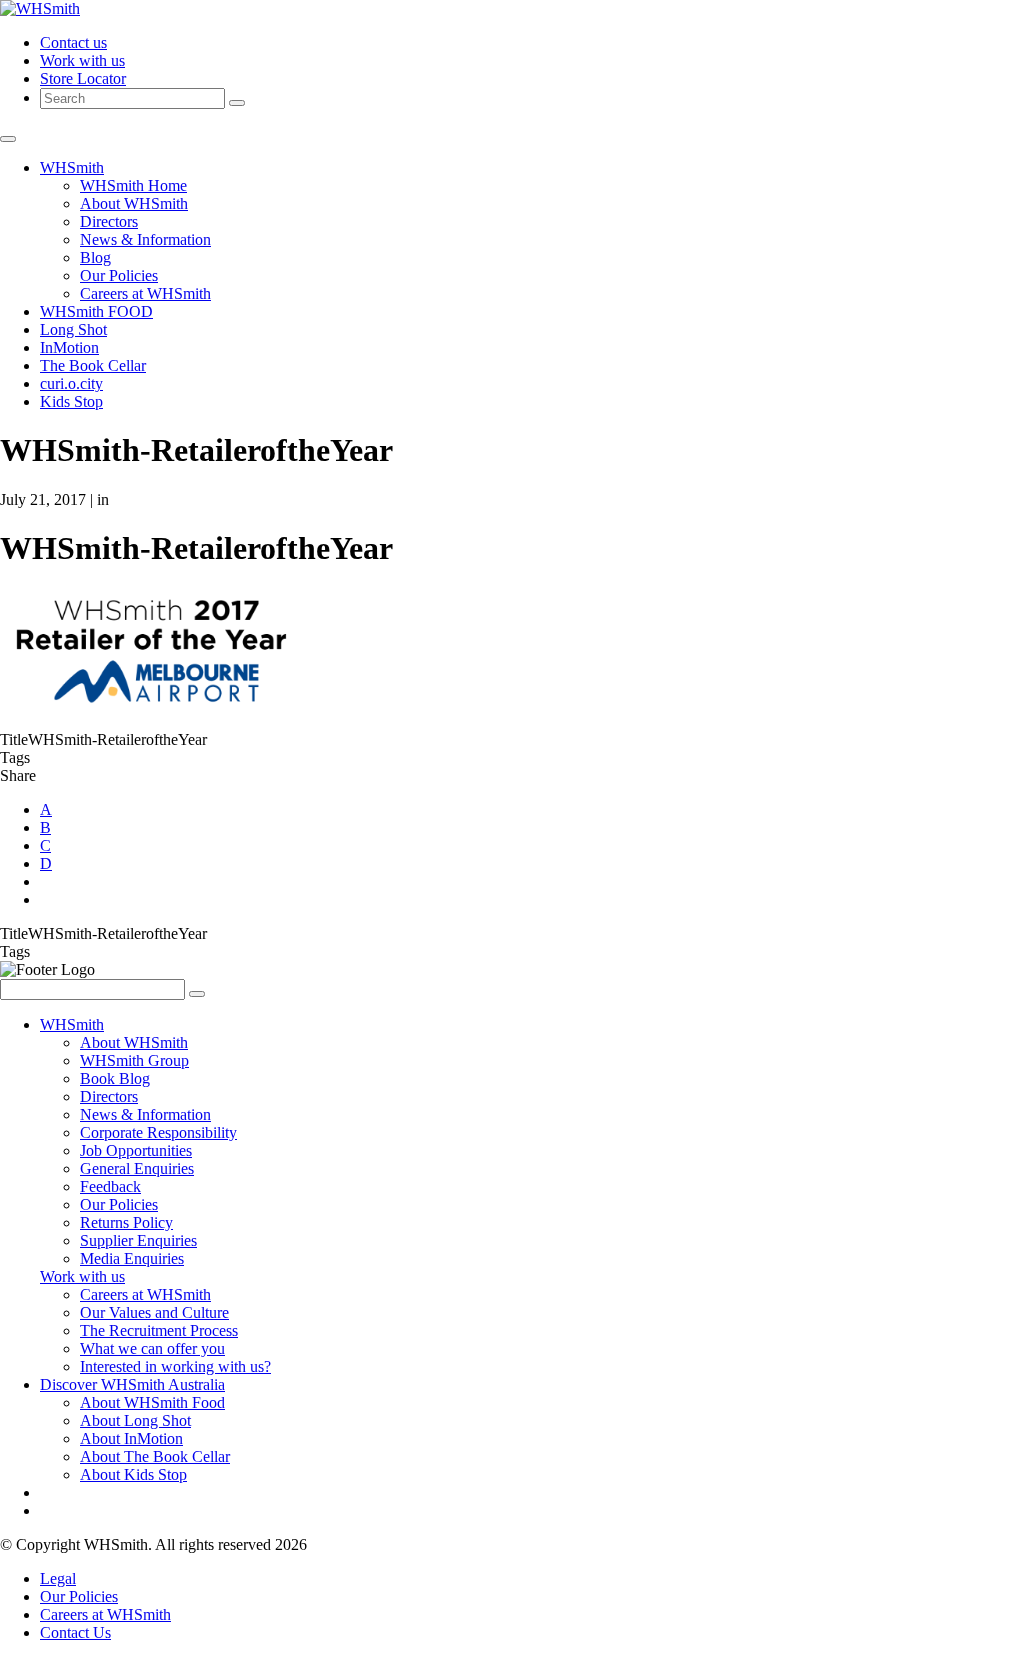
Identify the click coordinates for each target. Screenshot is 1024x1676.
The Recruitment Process (159, 1330)
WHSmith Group (134, 1060)
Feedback (110, 1186)
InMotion (69, 347)
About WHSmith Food (152, 1402)
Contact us (73, 42)
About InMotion (131, 1438)
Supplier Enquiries (138, 1240)
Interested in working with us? (175, 1366)
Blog (95, 257)
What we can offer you (152, 1348)
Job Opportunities (136, 1150)
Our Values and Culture (154, 1312)
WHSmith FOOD (96, 311)
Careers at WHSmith (145, 293)
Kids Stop (71, 401)
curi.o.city (71, 383)
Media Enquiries (132, 1258)
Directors (109, 221)
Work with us (82, 60)
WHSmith (72, 167)
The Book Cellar (93, 365)
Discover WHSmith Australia (132, 1384)
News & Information (145, 239)
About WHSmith (134, 203)
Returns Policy (126, 1222)
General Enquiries (137, 1168)
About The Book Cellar (155, 1456)
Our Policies (119, 275)
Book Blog (115, 1078)
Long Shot (73, 329)
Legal (58, 1578)
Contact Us (75, 1632)
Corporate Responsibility (158, 1132)
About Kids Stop (133, 1474)
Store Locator (83, 78)
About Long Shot (135, 1420)
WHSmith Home (133, 185)
